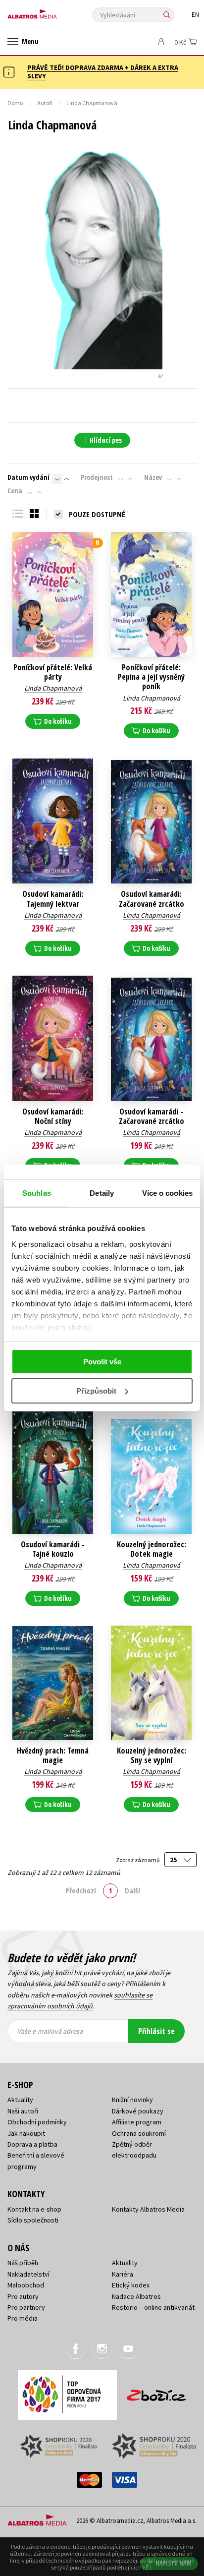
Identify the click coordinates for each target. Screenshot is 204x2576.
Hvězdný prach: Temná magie (53, 1756)
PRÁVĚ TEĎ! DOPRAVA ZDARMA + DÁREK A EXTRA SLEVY (103, 72)
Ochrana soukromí (139, 2133)
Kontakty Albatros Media (148, 2209)
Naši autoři (23, 2111)
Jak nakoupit (26, 2133)
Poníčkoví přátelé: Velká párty (53, 672)
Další (132, 1890)
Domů (15, 103)
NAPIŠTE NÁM (174, 2563)
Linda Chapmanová (53, 688)
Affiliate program (137, 2122)
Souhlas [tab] (37, 1193)
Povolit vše (102, 1362)
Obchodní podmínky (37, 2122)
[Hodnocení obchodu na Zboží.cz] (156, 2392)
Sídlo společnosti (33, 2220)
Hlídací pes (106, 440)
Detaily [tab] (102, 1193)
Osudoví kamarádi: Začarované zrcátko (152, 899)
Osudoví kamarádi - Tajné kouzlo (53, 1549)
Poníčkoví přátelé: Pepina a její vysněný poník (151, 677)
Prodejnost (97, 477)
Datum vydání (28, 477)
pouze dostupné (97, 514)
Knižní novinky (132, 2100)
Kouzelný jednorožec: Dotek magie (152, 1549)
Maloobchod (26, 2285)
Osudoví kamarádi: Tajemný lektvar (53, 899)
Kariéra (123, 2274)
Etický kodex (131, 2285)
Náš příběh (23, 2263)
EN (195, 15)
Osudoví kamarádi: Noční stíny (53, 1116)
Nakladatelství (28, 2274)
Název (153, 477)
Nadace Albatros (136, 2296)
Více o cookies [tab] (167, 1193)
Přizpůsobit (96, 1391)
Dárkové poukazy (138, 2111)
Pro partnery (26, 2307)
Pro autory (23, 2296)
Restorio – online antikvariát (153, 2307)
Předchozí (81, 1890)
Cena (15, 491)
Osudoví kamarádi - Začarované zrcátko (152, 1116)
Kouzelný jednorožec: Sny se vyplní (152, 1756)
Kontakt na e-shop (34, 2209)
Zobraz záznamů (138, 1860)
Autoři (45, 103)
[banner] (52, 12)
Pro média (23, 2318)
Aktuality (20, 2100)
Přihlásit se (156, 2031)
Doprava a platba (32, 2144)
